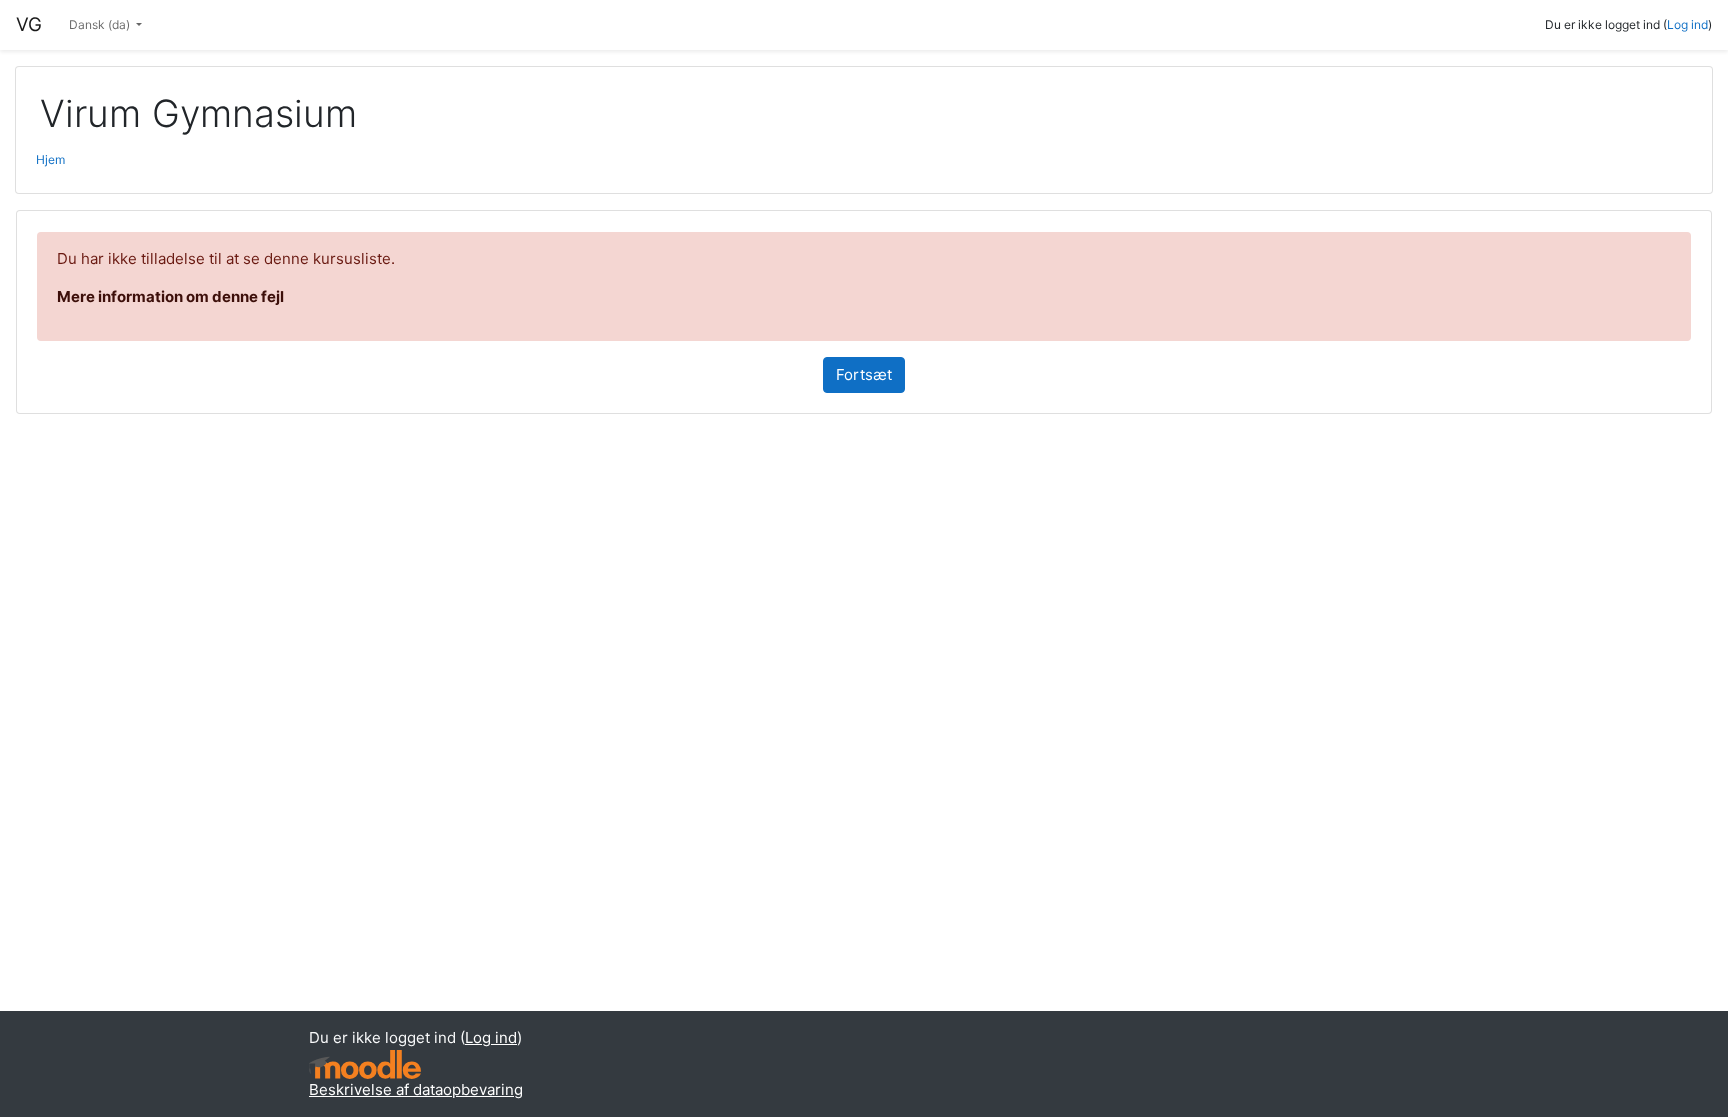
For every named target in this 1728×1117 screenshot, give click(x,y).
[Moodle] (365, 1064)
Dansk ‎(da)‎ (101, 24)
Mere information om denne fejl (170, 296)
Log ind (1687, 24)
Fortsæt (864, 374)
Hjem (50, 159)
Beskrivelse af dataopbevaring (416, 1089)
